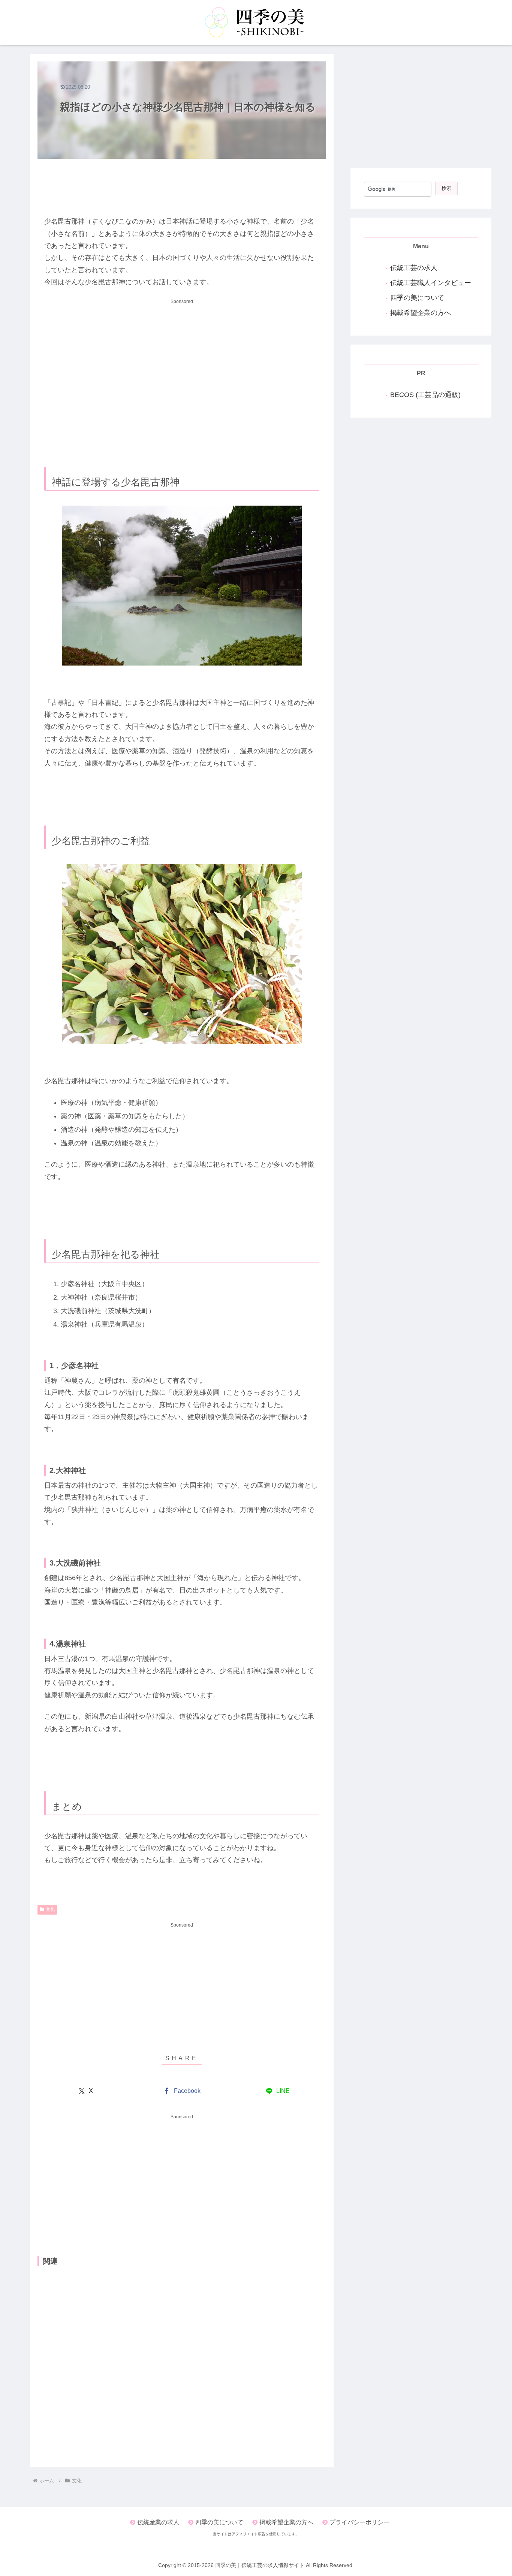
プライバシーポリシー (359, 2522)
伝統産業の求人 (158, 2522)
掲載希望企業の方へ (421, 313)
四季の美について (417, 298)
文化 (50, 1909)
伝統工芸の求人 (414, 268)
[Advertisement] (182, 182)
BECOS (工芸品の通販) (425, 395)
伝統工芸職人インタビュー (431, 283)
